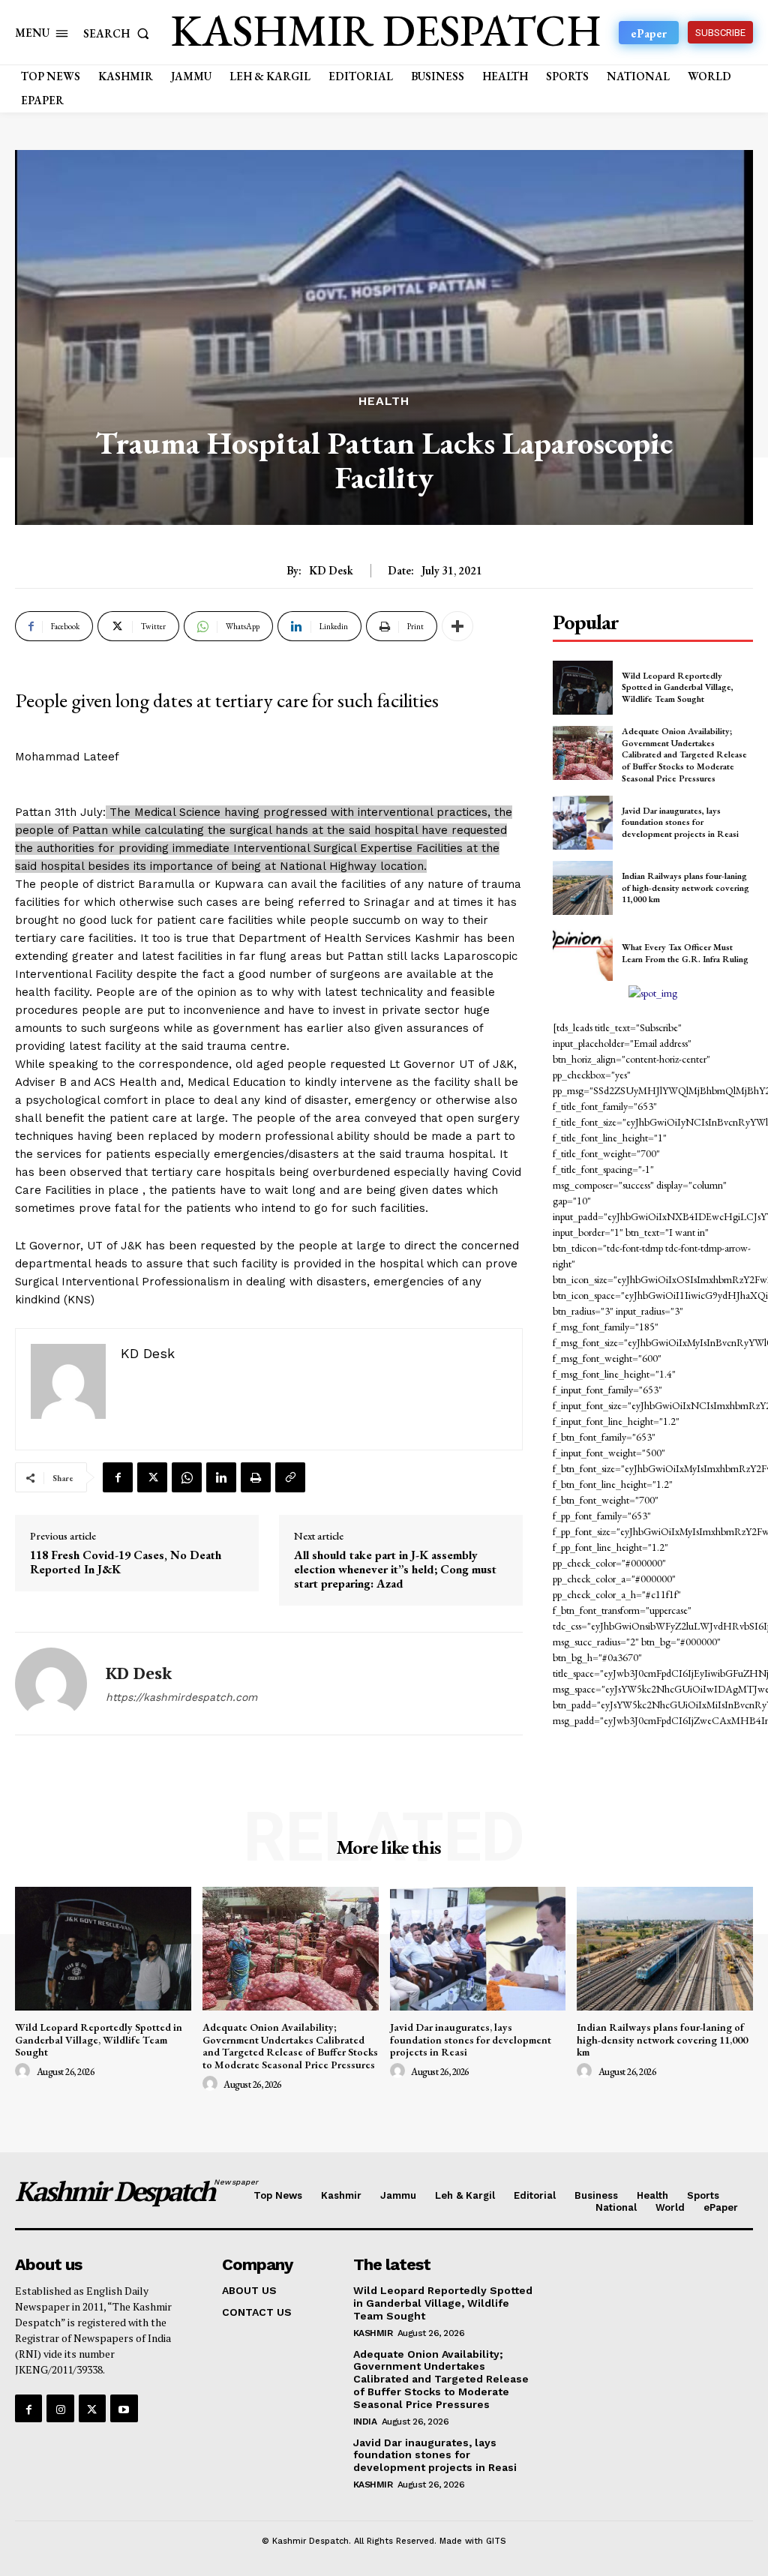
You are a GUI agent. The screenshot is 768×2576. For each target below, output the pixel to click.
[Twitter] (152, 1477)
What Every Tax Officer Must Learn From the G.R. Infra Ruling (685, 953)
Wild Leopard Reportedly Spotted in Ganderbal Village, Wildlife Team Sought (678, 687)
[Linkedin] (221, 1477)
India (365, 2422)
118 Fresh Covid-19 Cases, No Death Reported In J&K (126, 1562)
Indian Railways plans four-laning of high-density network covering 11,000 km (685, 888)
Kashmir (373, 2333)
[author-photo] (25, 2071)
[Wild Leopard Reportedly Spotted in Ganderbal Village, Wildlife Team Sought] (583, 688)
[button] (119, 33)
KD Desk (331, 571)
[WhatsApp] (187, 1477)
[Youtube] (124, 2408)
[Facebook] (118, 1477)
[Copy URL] (290, 1477)
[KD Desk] (51, 1684)
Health (384, 401)
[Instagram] (60, 2408)
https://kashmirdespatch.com (181, 1697)
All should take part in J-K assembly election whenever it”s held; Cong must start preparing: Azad (395, 1570)
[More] (457, 626)
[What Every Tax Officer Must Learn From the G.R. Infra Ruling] (583, 953)
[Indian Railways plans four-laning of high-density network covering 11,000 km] (583, 888)
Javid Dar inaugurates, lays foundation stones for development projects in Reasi (680, 822)
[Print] (256, 1477)
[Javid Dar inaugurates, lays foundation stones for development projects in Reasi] (583, 823)
